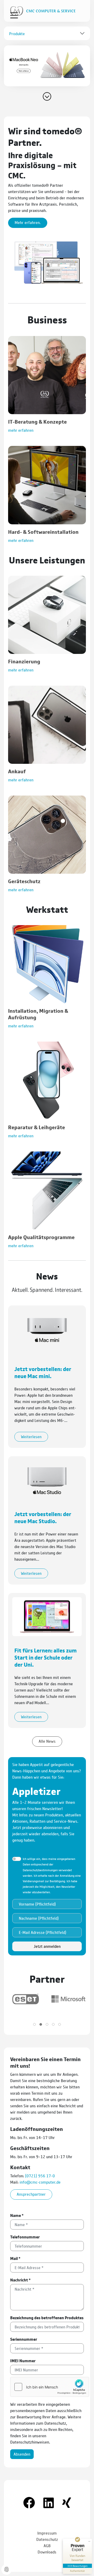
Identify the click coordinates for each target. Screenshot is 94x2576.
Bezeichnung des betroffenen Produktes (47, 2318)
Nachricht (20, 2280)
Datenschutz (47, 2539)
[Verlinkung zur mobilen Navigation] (14, 15)
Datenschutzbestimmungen (40, 1870)
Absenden (22, 2454)
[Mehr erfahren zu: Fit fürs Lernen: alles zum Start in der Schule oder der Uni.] (47, 1616)
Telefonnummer (25, 2237)
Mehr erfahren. (28, 222)
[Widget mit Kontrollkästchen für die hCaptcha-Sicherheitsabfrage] (50, 2387)
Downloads (47, 2552)
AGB (47, 2545)
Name (17, 2215)
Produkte (17, 33)
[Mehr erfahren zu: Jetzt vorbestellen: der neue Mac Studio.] (47, 1479)
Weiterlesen (31, 1436)
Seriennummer (24, 2339)
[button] (47, 66)
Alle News (47, 1741)
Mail (15, 2258)
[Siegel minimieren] (89, 2541)
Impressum (47, 2533)
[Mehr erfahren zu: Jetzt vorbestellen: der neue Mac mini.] (47, 1329)
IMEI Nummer (23, 2361)
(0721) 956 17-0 (40, 2176)
